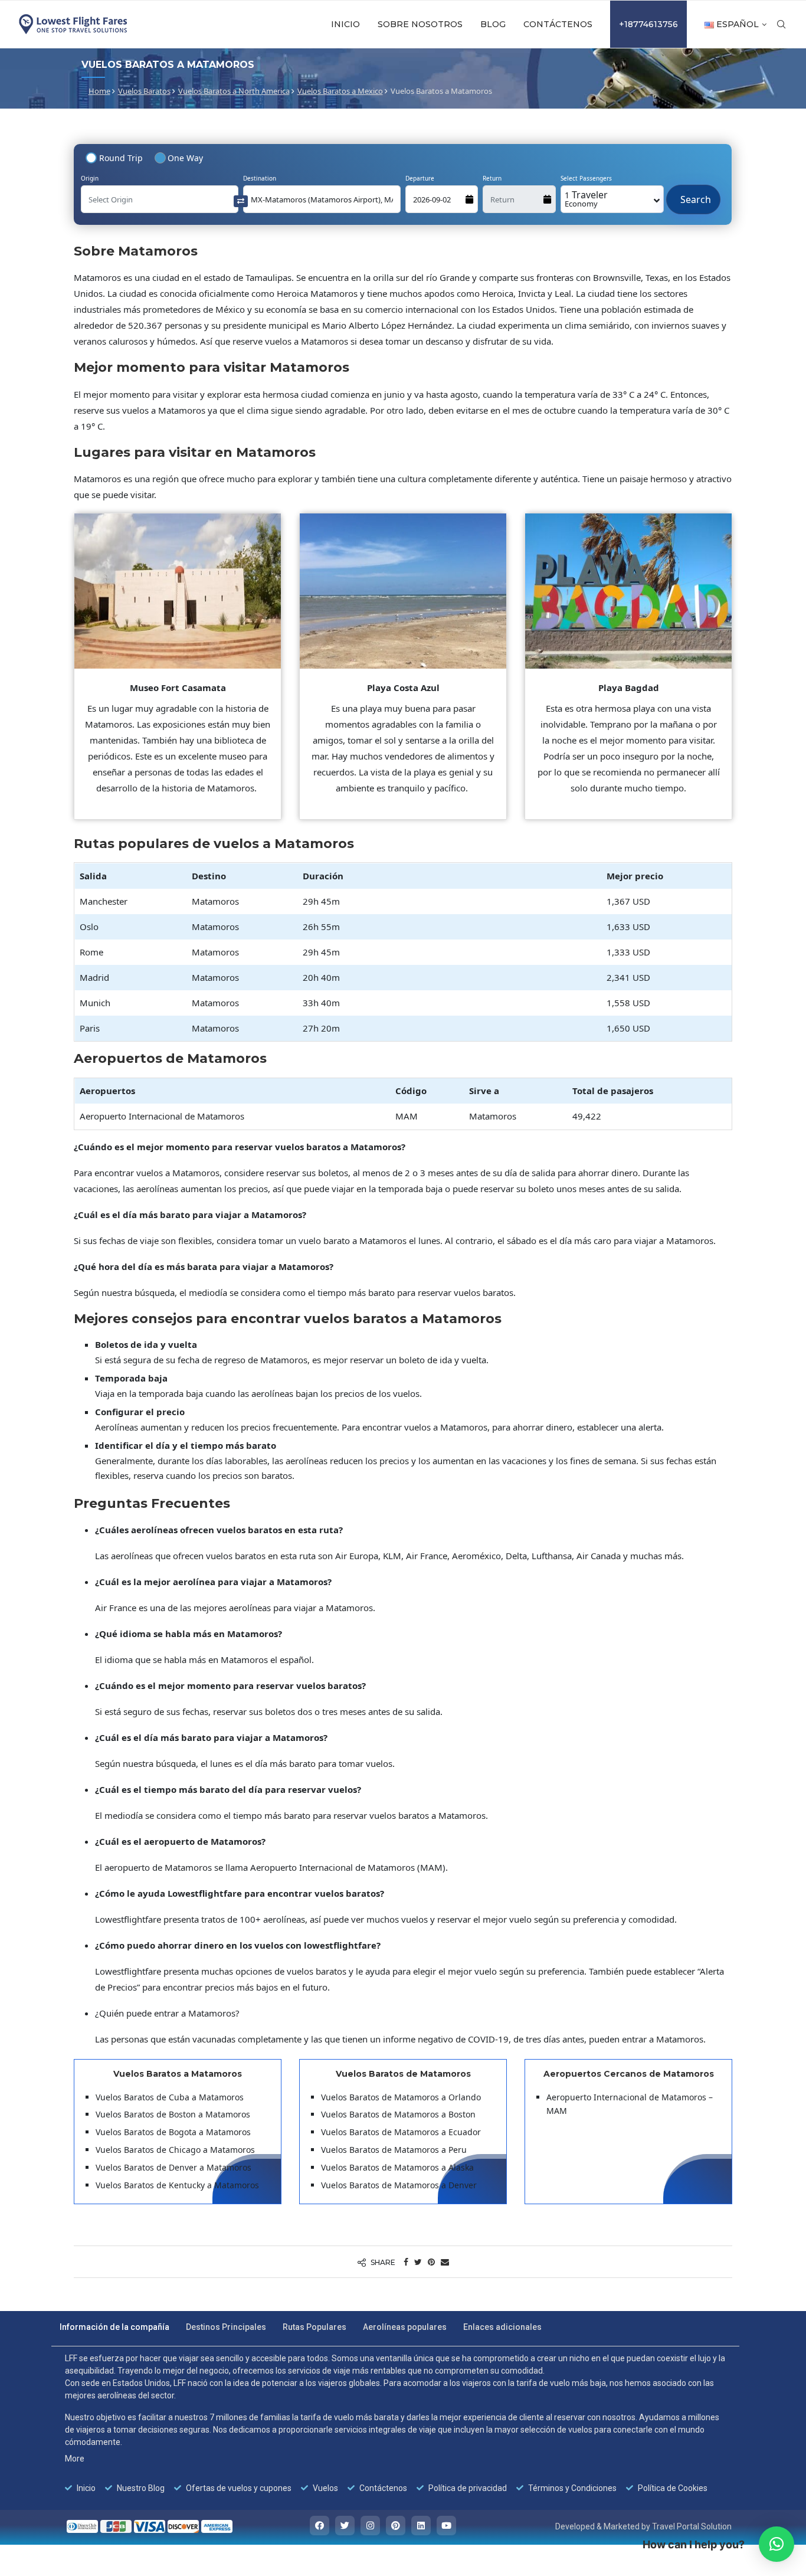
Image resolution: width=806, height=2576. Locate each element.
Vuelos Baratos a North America (234, 91)
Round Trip (121, 158)
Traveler (586, 199)
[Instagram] (370, 2526)
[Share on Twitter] (418, 2262)
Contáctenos (558, 24)
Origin (90, 178)
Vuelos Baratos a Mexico (340, 91)
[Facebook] (320, 2526)
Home (99, 91)
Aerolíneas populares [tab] (405, 2327)
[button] (776, 2544)
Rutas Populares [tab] (314, 2327)
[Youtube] (446, 2526)
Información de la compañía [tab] (114, 2327)
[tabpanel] (395, 2423)
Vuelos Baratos (144, 91)
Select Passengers (586, 178)
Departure (420, 178)
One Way (185, 158)
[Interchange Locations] (241, 200)
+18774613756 (648, 24)
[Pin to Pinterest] (431, 2262)
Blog (493, 24)
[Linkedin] (421, 2526)
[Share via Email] (445, 2262)
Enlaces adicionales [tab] (502, 2327)
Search (693, 194)
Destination (260, 178)
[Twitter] (345, 2526)
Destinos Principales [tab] (226, 2327)
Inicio (345, 24)
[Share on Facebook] (406, 2262)
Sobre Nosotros (420, 24)
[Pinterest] (396, 2526)
